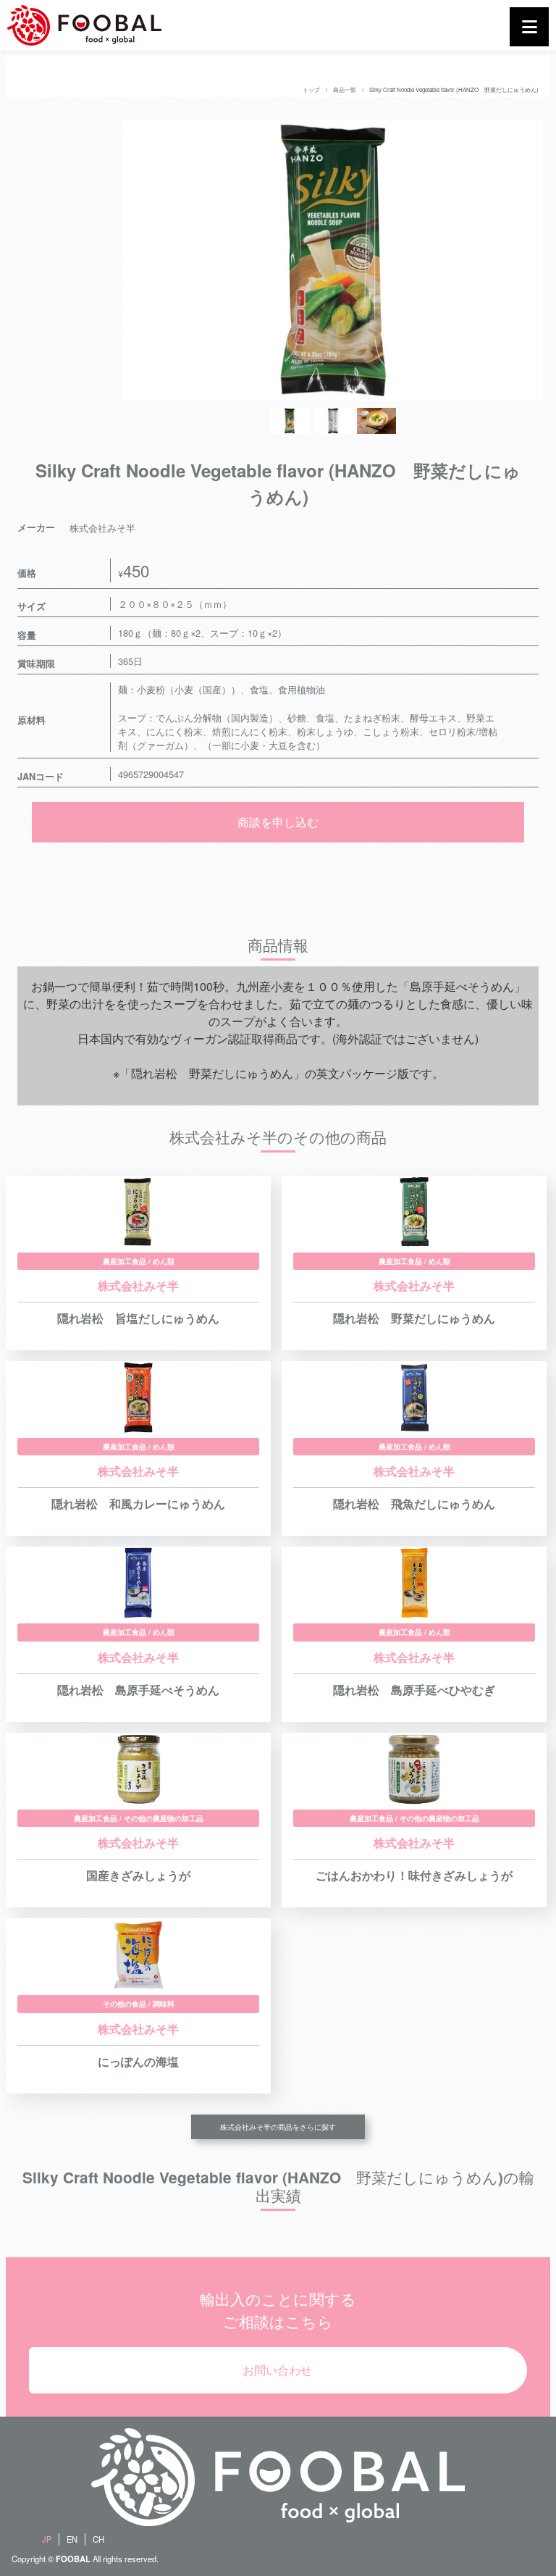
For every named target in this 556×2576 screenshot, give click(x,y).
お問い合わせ (277, 2370)
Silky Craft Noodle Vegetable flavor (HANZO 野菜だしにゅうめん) (454, 89)
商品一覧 (345, 89)
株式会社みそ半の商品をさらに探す (278, 2127)
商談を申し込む (278, 822)
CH (98, 2539)
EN (72, 2539)
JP (47, 2539)
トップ (311, 89)
